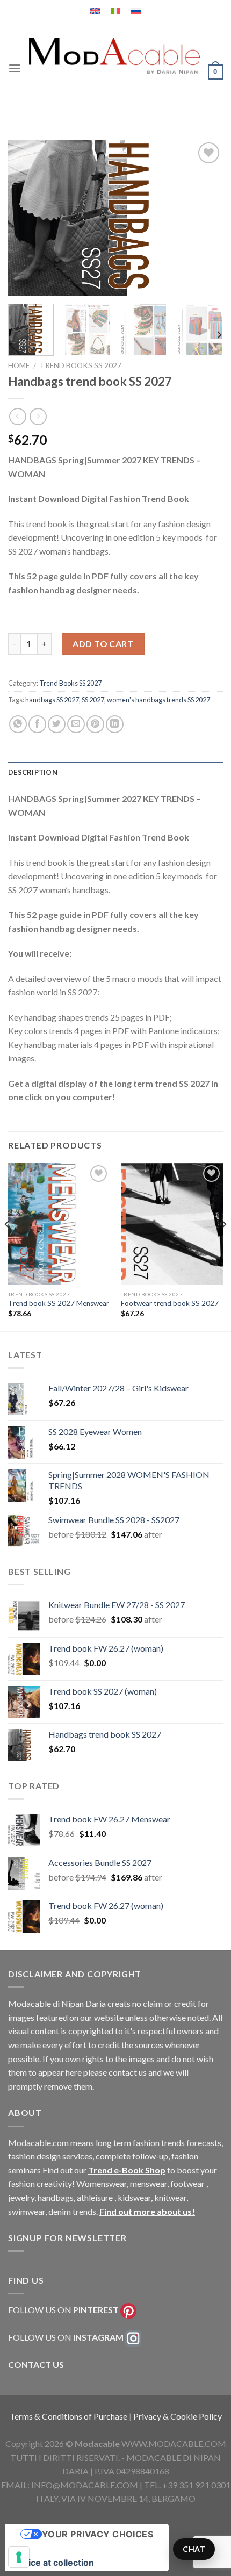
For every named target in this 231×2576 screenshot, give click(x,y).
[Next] (205, 218)
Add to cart (103, 644)
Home (19, 365)
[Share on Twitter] (57, 724)
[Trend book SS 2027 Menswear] (59, 1224)
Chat (194, 2549)
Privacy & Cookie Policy (178, 2416)
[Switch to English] (95, 11)
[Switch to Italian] (115, 11)
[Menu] (15, 68)
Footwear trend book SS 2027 (170, 1303)
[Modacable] (114, 56)
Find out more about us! (147, 2211)
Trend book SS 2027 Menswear (59, 1303)
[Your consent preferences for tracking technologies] (19, 2557)
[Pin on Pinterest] (95, 724)
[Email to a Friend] (76, 724)
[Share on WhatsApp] (18, 724)
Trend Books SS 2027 (81, 365)
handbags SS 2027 (52, 700)
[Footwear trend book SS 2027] (172, 1224)
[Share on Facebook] (37, 724)
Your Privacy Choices (98, 2534)
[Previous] (26, 218)
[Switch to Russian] (136, 11)
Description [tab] (33, 772)
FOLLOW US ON (63, 2310)
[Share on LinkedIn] (115, 724)
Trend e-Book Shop (127, 2170)
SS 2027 (93, 700)
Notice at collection (54, 2563)
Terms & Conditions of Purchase (69, 2416)
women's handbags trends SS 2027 (158, 700)
